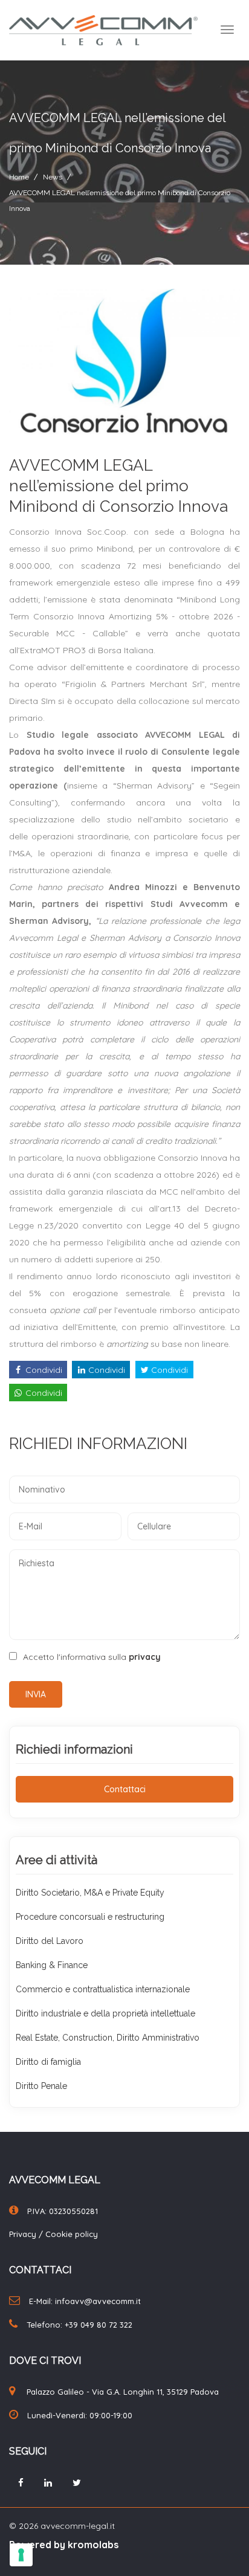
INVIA (36, 1694)
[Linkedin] (48, 2483)
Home (19, 177)
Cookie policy (72, 2234)
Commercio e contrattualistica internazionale (103, 1989)
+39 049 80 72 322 (99, 2325)
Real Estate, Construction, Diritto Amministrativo (108, 2038)
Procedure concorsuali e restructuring (90, 1917)
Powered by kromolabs (64, 2545)
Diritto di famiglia (48, 2062)
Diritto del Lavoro (50, 1941)
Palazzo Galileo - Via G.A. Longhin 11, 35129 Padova (123, 2392)
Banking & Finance (52, 1965)
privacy (145, 1657)
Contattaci (125, 1789)
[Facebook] (21, 2483)
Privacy (24, 2234)
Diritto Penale (41, 2086)
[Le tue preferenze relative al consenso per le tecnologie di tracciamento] (21, 2555)
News (53, 177)
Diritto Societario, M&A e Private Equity (90, 1893)
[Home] (99, 30)
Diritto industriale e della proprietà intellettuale (105, 2013)
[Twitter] (77, 2483)
